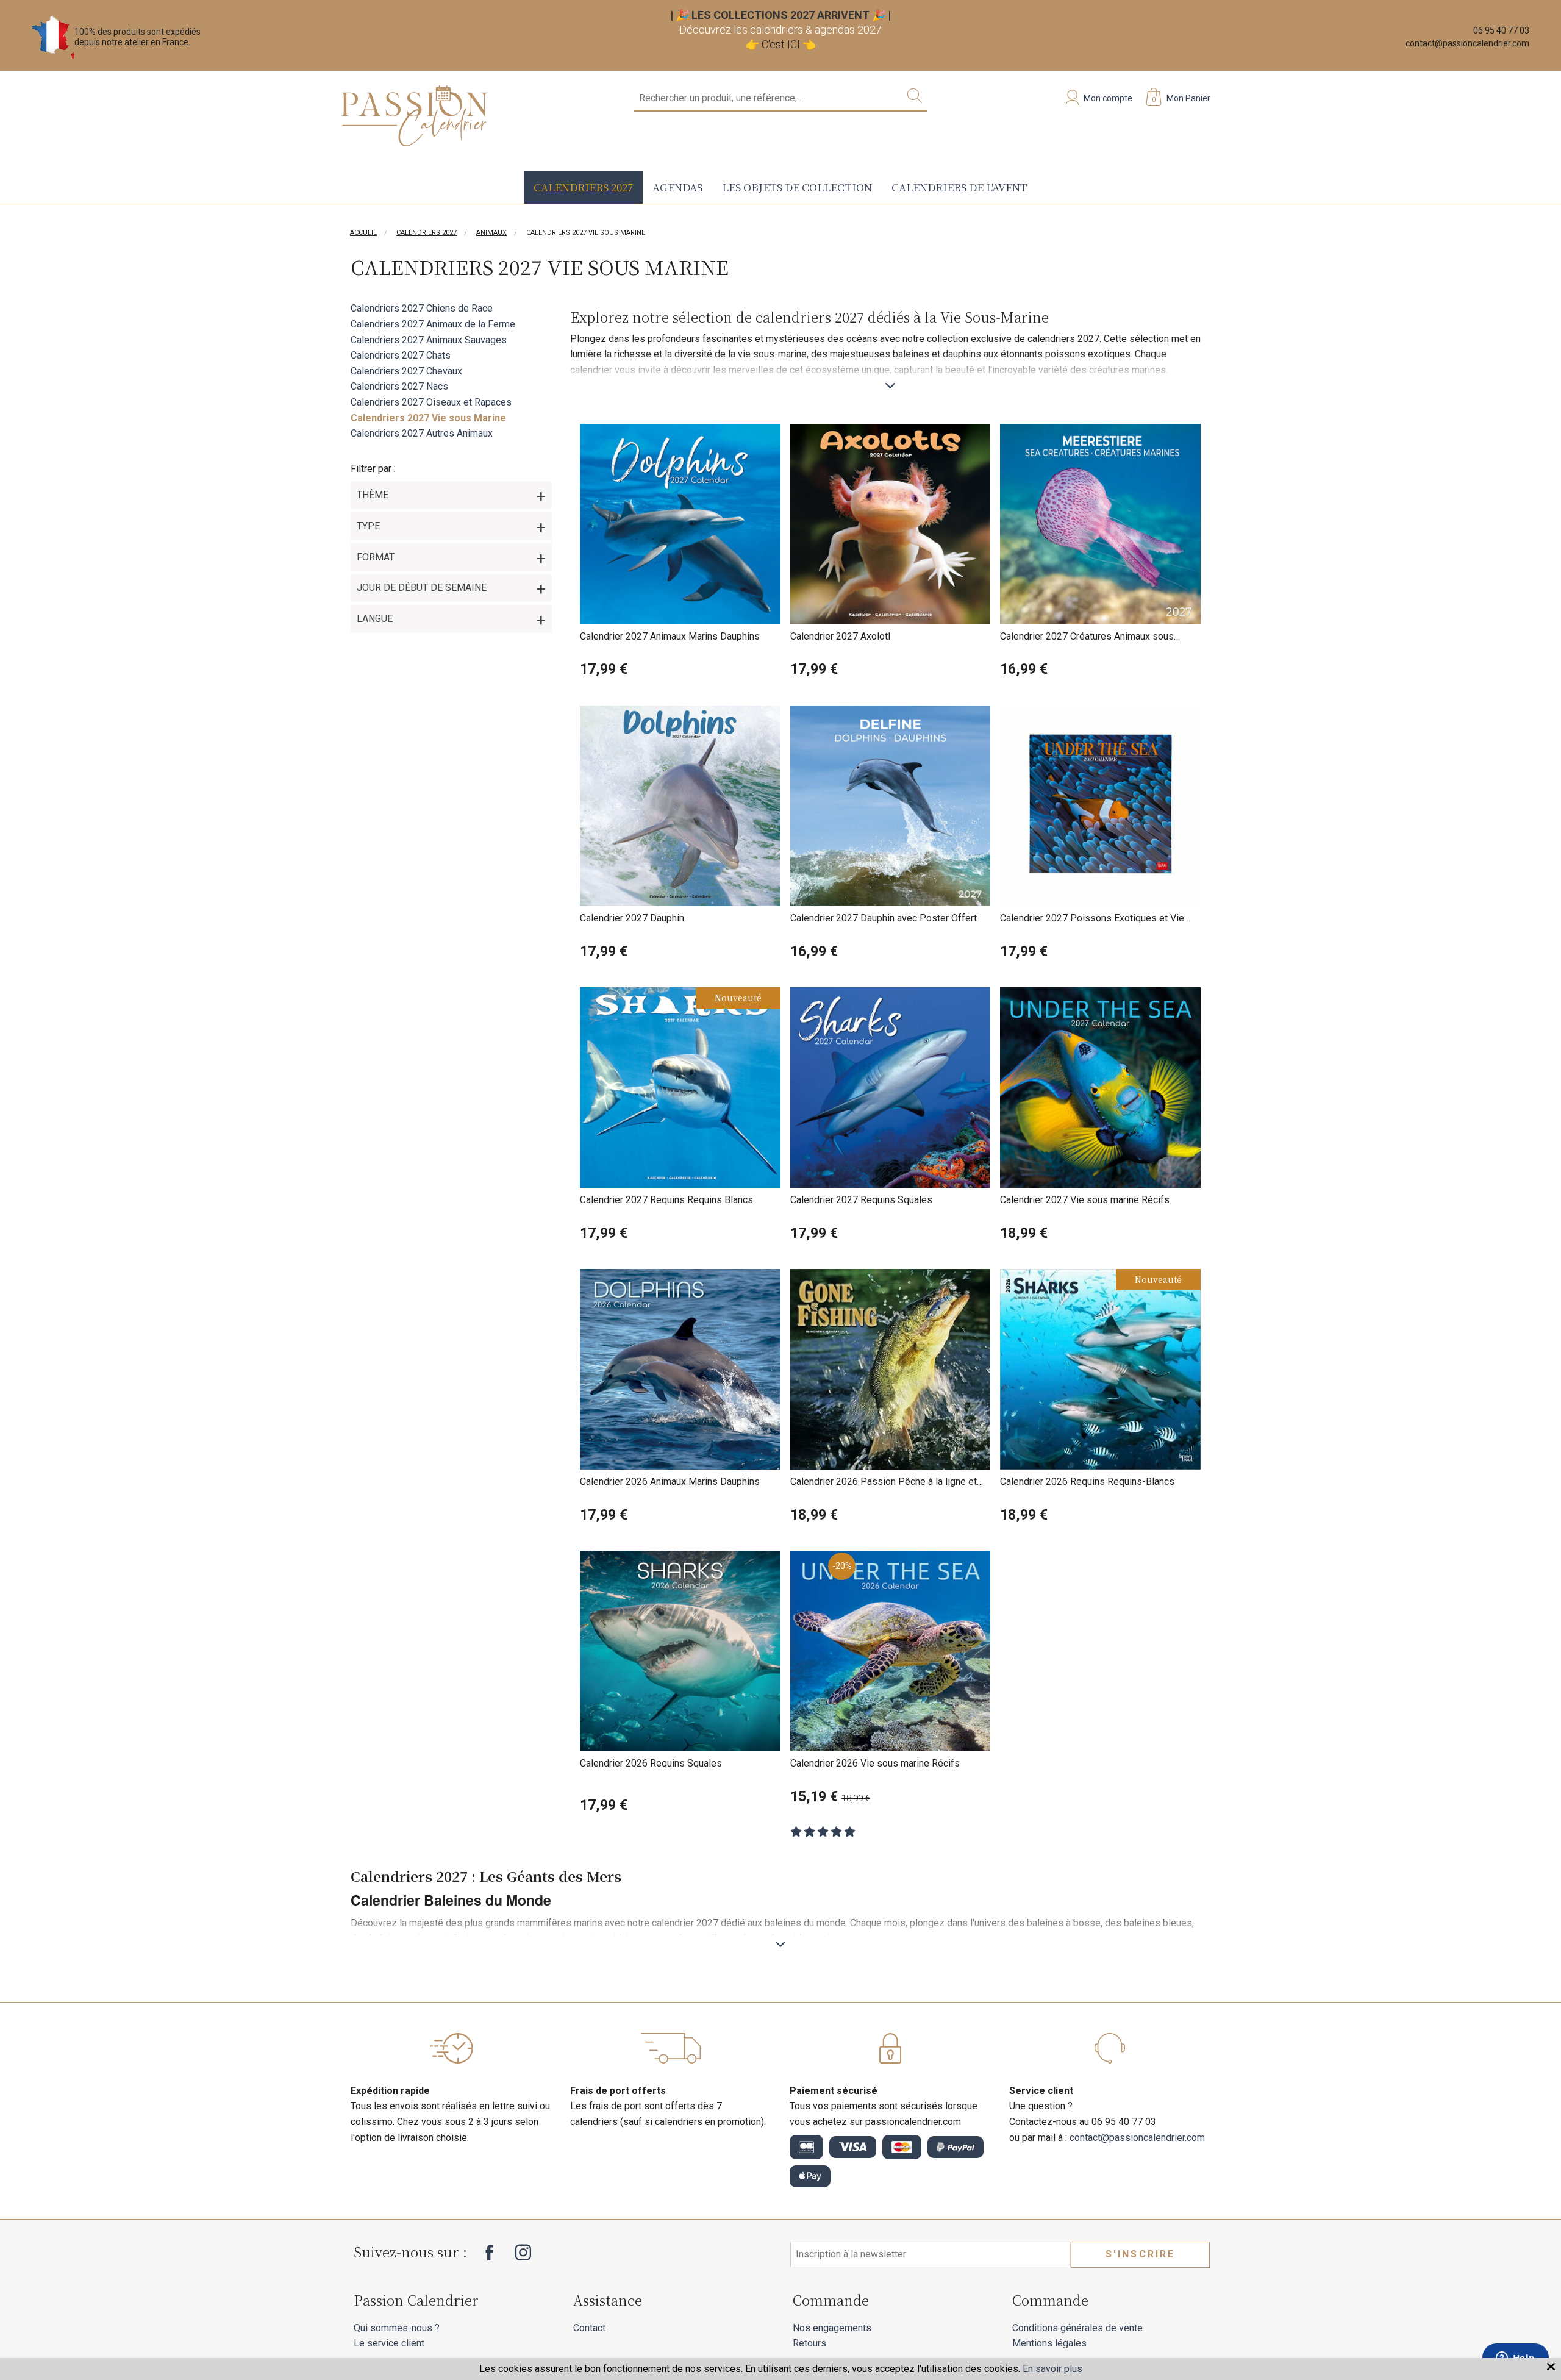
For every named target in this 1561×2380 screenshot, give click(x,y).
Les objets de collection (797, 187)
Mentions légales (1049, 2343)
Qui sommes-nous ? (397, 2328)
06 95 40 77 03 (1501, 30)
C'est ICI (781, 44)
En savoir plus (1052, 2369)
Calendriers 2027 (583, 187)
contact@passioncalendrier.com (1467, 43)
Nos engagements (832, 2328)
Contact (589, 2328)
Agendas (677, 187)
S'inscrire (1141, 2254)
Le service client (389, 2343)
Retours (809, 2343)
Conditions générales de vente (1077, 2328)
